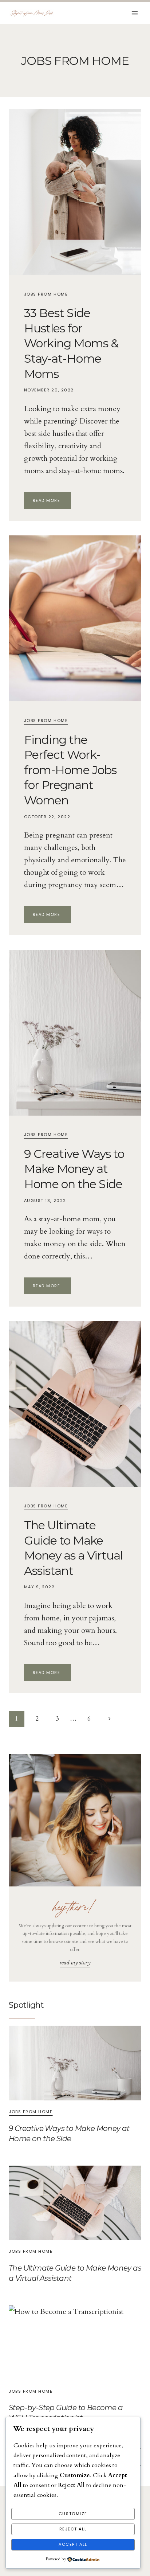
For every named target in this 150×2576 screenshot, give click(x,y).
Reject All (73, 2529)
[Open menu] (135, 13)
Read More (52, 501)
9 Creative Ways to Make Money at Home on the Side (74, 1169)
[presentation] (75, 192)
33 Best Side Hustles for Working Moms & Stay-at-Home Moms (71, 343)
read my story (75, 1963)
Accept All (73, 2544)
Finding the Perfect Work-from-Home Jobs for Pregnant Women (70, 770)
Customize (73, 2514)
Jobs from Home (46, 294)
